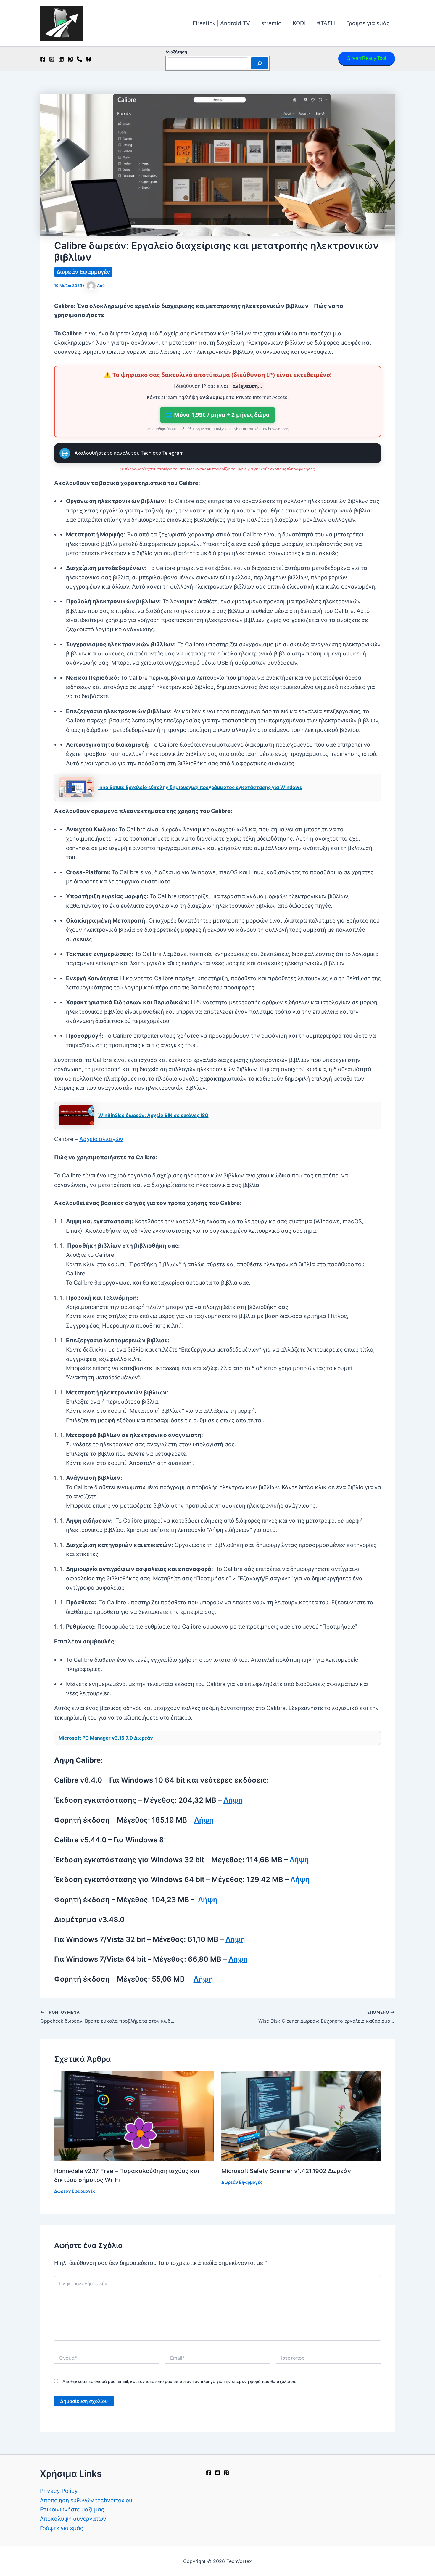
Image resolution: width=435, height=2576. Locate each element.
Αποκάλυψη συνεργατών (73, 2519)
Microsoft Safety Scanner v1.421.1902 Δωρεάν (286, 2171)
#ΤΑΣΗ (326, 23)
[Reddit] (217, 2473)
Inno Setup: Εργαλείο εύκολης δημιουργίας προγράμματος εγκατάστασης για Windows (200, 787)
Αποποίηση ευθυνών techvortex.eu (86, 2500)
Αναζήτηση (176, 52)
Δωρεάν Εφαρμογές (83, 272)
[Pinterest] (70, 59)
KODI (299, 23)
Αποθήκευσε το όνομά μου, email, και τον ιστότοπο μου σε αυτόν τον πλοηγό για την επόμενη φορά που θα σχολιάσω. (180, 2381)
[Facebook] (43, 59)
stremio (271, 23)
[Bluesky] (89, 59)
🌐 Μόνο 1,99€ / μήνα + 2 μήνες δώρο (217, 415)
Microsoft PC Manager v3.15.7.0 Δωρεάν (106, 1738)
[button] (367, 59)
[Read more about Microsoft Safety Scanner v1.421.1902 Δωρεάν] (301, 2116)
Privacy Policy (59, 2491)
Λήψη (233, 1800)
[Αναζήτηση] (260, 63)
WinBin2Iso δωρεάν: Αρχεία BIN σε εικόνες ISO (153, 1115)
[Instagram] (52, 59)
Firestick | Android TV (221, 23)
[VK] (79, 59)
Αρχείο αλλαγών (101, 1139)
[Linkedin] (61, 59)
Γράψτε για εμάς (368, 23)
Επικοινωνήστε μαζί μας (72, 2510)
